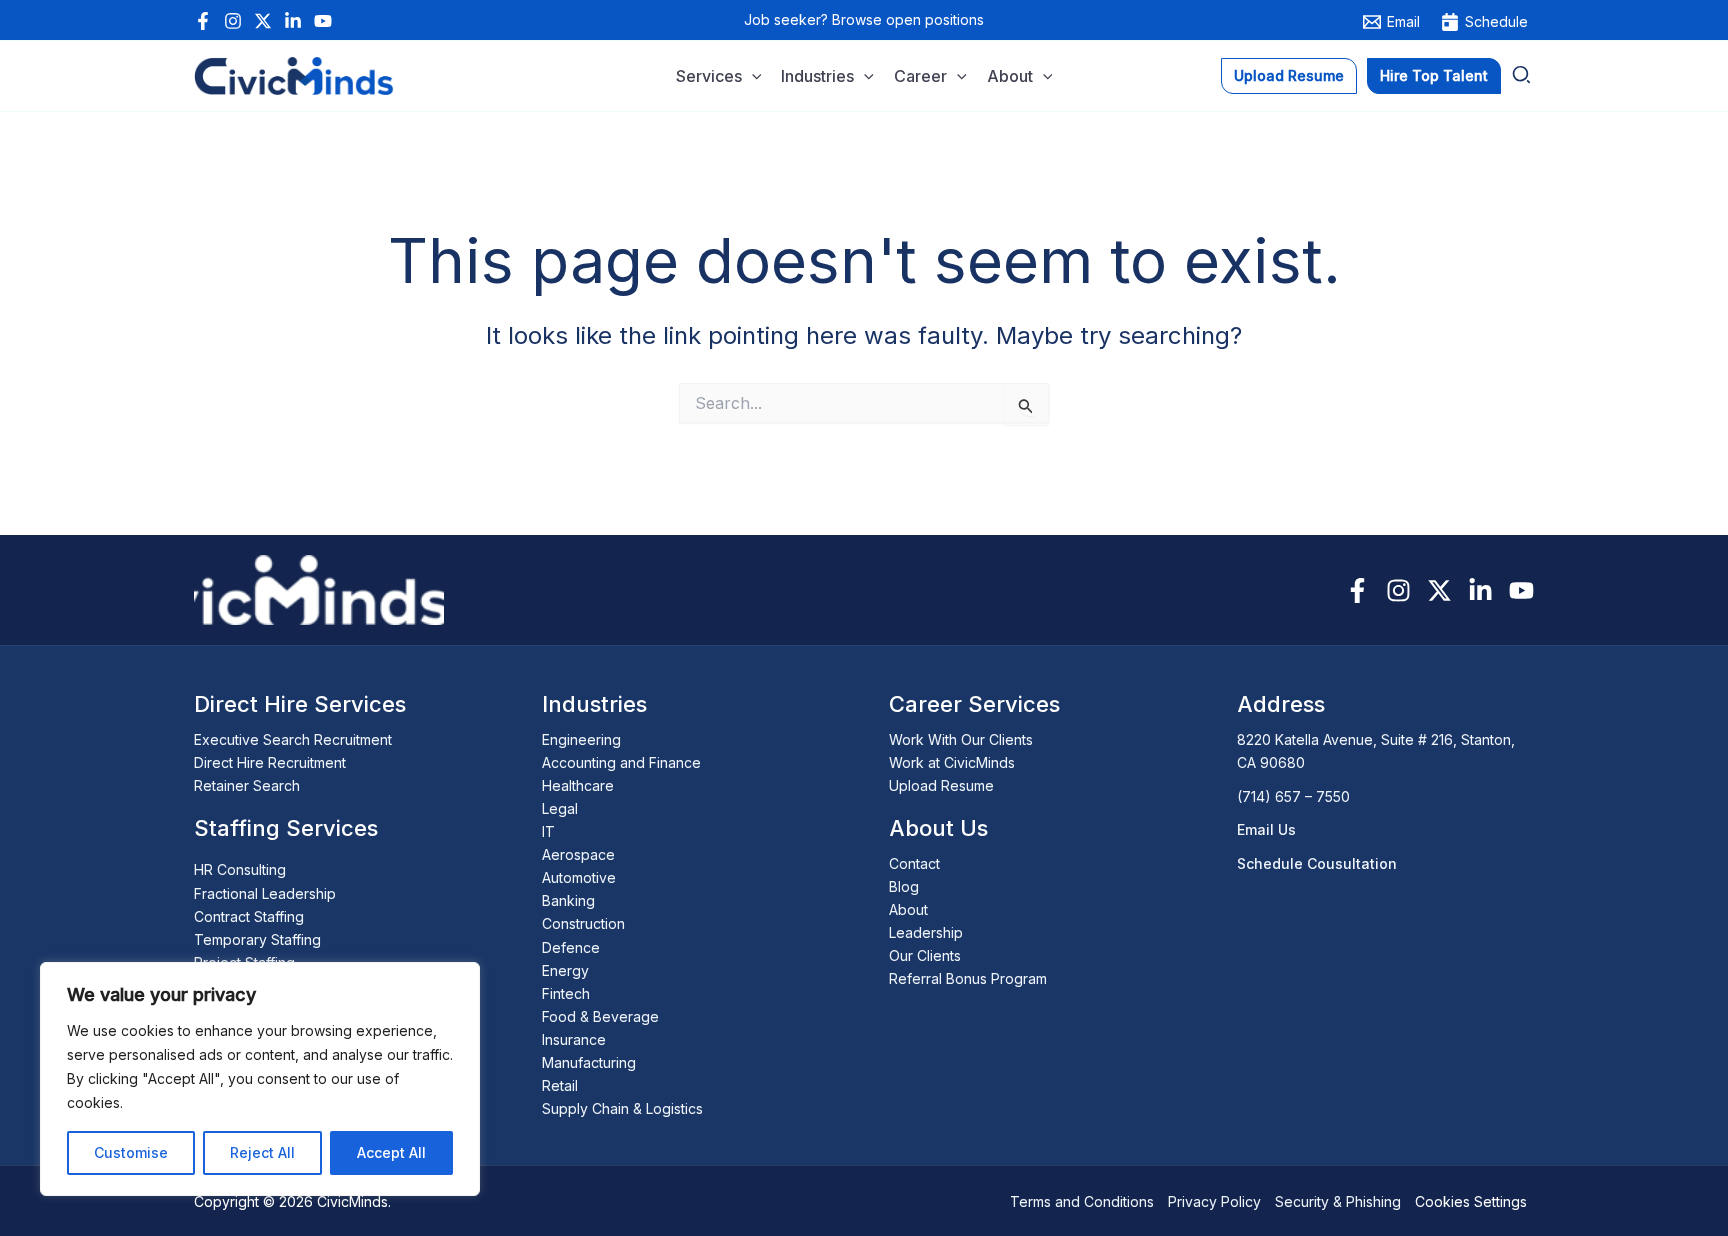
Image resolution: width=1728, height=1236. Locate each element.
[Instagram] (233, 21)
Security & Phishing (1338, 1201)
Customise (131, 1152)
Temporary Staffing (257, 939)
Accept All (391, 1152)
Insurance (574, 1039)
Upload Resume (941, 785)
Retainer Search (247, 785)
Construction (583, 923)
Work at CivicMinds (952, 762)
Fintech (566, 993)
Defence (571, 947)
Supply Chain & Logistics (622, 1108)
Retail (560, 1085)
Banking (568, 900)
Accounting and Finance (621, 762)
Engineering (581, 739)
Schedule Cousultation (1317, 863)
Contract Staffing (249, 916)
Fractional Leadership (265, 893)
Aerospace (578, 854)
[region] (260, 1079)
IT (548, 831)
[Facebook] (203, 21)
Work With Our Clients (961, 739)
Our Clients (925, 955)
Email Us (1266, 829)
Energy (565, 970)
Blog (904, 886)
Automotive (579, 877)
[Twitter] (263, 21)
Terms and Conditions (1082, 1201)
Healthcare (578, 785)
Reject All (262, 1152)
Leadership (926, 932)
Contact (914, 863)
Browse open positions (908, 19)
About (908, 909)
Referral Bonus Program (968, 978)
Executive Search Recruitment (293, 739)
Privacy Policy (1214, 1201)
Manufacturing (589, 1062)
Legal (560, 808)
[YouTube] (323, 21)
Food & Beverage (600, 1016)
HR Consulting (240, 869)
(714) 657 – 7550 (1293, 796)
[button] (752, 77)
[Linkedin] (293, 21)
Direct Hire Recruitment (270, 762)
